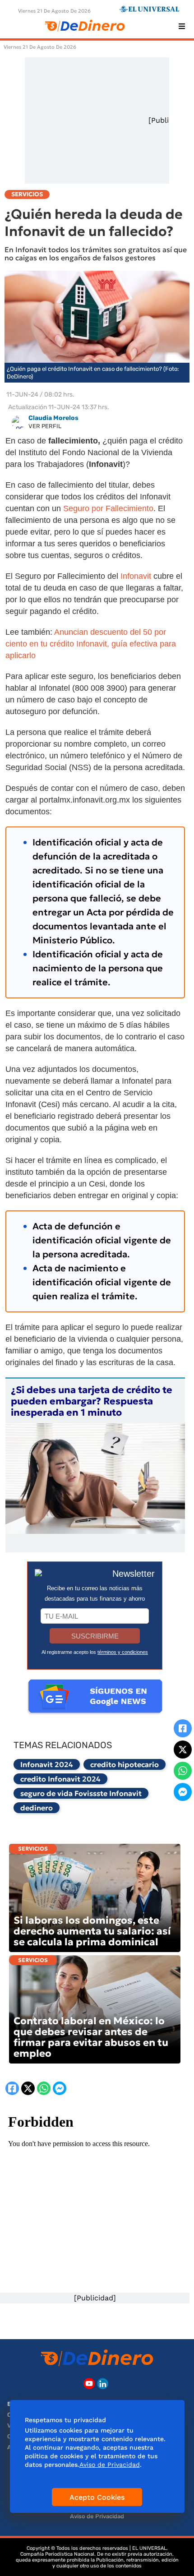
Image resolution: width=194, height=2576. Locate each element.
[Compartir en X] (183, 1750)
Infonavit (137, 576)
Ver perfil (45, 426)
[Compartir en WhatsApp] (183, 1771)
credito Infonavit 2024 (60, 1779)
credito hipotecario (125, 1764)
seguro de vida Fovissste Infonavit (81, 1793)
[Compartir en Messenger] (183, 1792)
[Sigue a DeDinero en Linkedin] (103, 2384)
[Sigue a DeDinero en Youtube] (89, 2384)
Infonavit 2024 (47, 1764)
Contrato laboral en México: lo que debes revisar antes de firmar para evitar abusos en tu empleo (91, 2037)
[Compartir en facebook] (183, 1728)
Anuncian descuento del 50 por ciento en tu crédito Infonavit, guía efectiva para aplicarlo (91, 644)
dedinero (37, 1808)
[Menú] (182, 26)
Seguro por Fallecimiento (108, 508)
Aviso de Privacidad (97, 2516)
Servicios (33, 1849)
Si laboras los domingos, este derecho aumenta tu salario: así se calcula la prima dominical (92, 1931)
